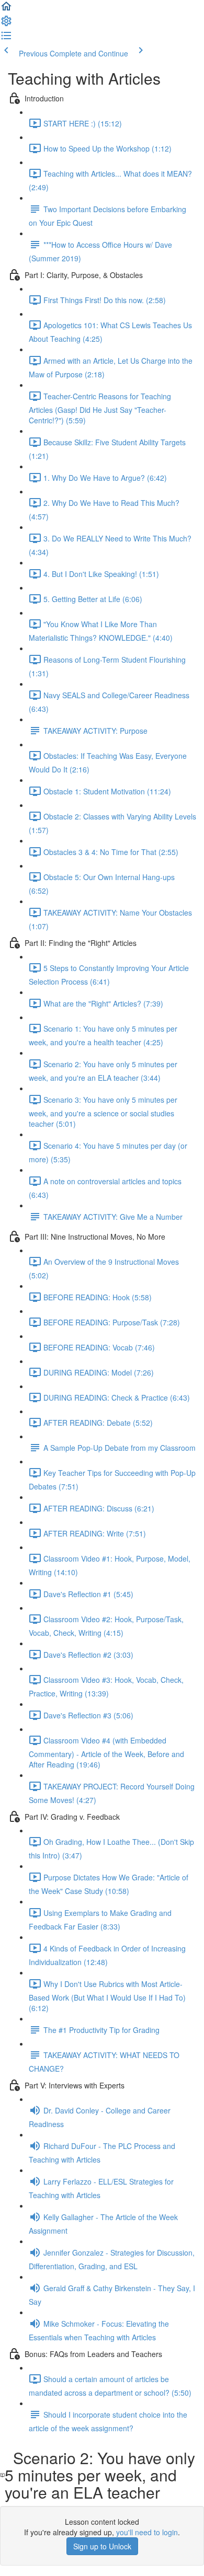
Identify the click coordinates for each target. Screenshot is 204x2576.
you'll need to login (147, 2532)
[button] (6, 9)
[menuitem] (6, 24)
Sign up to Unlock (102, 2546)
